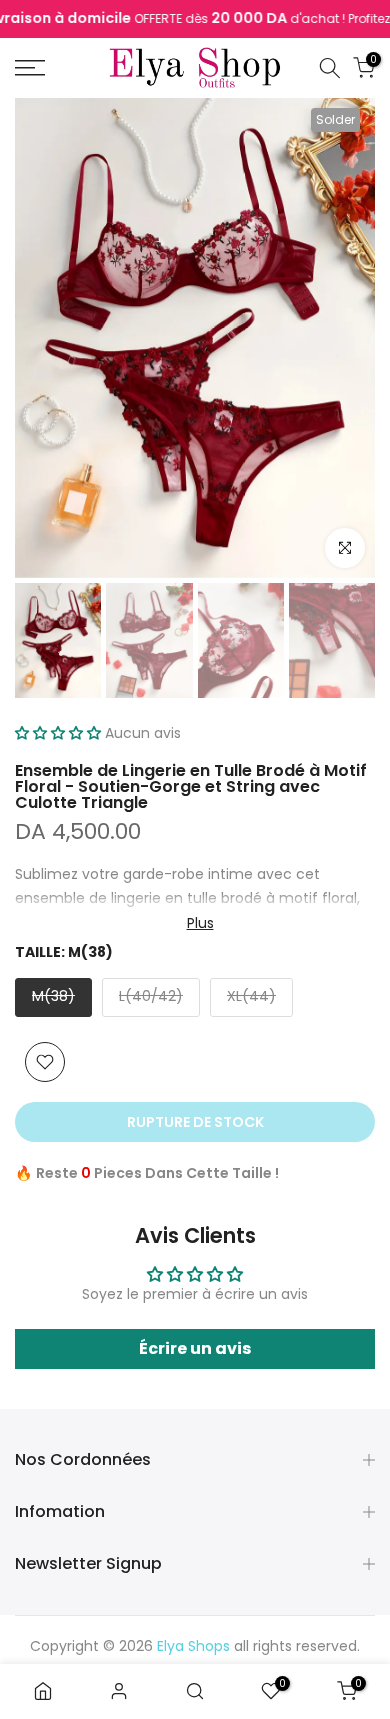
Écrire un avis (195, 1348)
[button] (58, 733)
